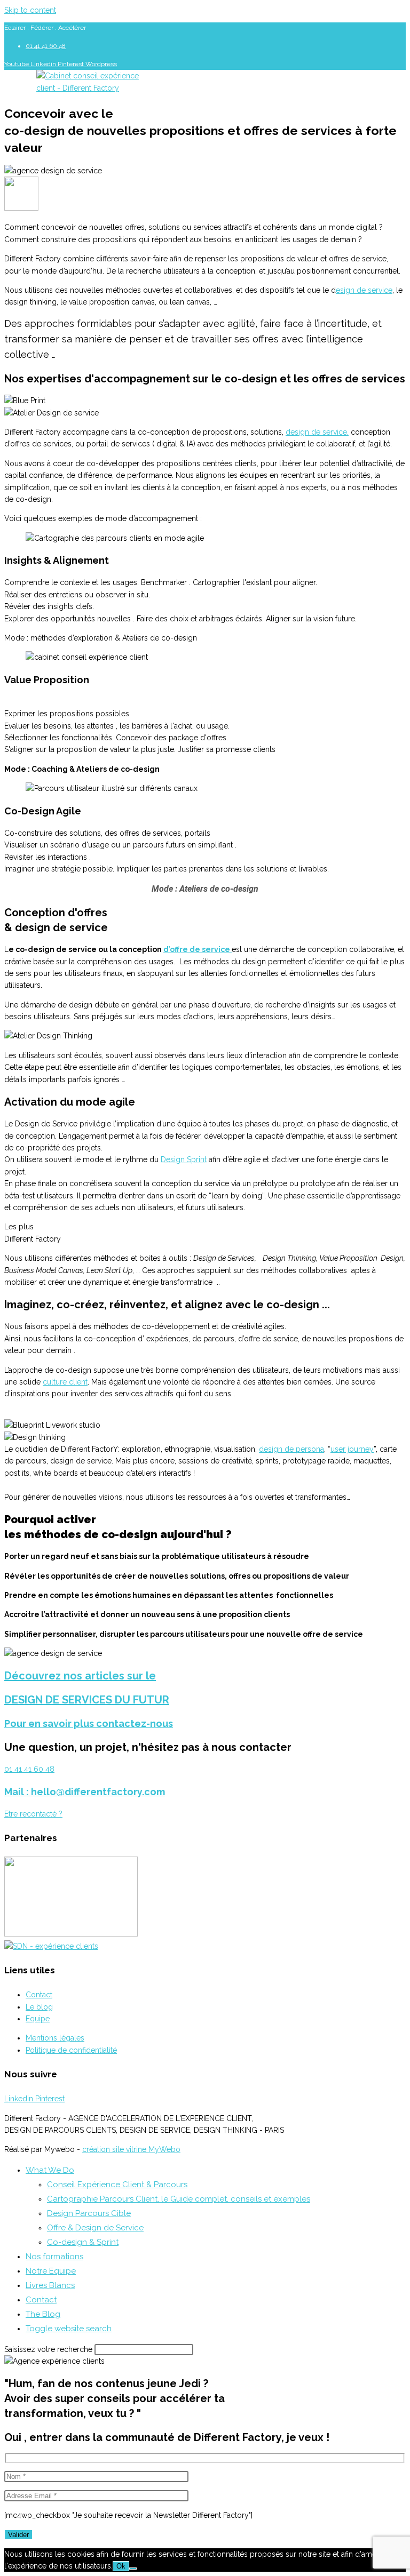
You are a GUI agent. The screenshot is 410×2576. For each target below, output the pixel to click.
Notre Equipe (51, 2271)
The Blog (43, 2314)
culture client (65, 1382)
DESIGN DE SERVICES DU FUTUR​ (87, 1700)
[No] (133, 2569)
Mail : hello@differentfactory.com (85, 1792)
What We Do (50, 2170)
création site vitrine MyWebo (131, 2149)
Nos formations (54, 2257)
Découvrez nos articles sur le (80, 1676)
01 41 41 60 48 (29, 1769)
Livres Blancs (50, 2285)
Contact (41, 2300)
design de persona (291, 1449)
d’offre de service (198, 949)
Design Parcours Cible (89, 2213)
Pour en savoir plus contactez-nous (89, 1723)
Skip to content (30, 10)
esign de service (364, 290)
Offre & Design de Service (95, 2228)
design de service (316, 432)
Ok (121, 2566)
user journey (352, 1449)
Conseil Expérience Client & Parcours (117, 2185)
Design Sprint (184, 1159)
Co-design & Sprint (83, 2242)
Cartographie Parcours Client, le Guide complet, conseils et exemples (179, 2199)
